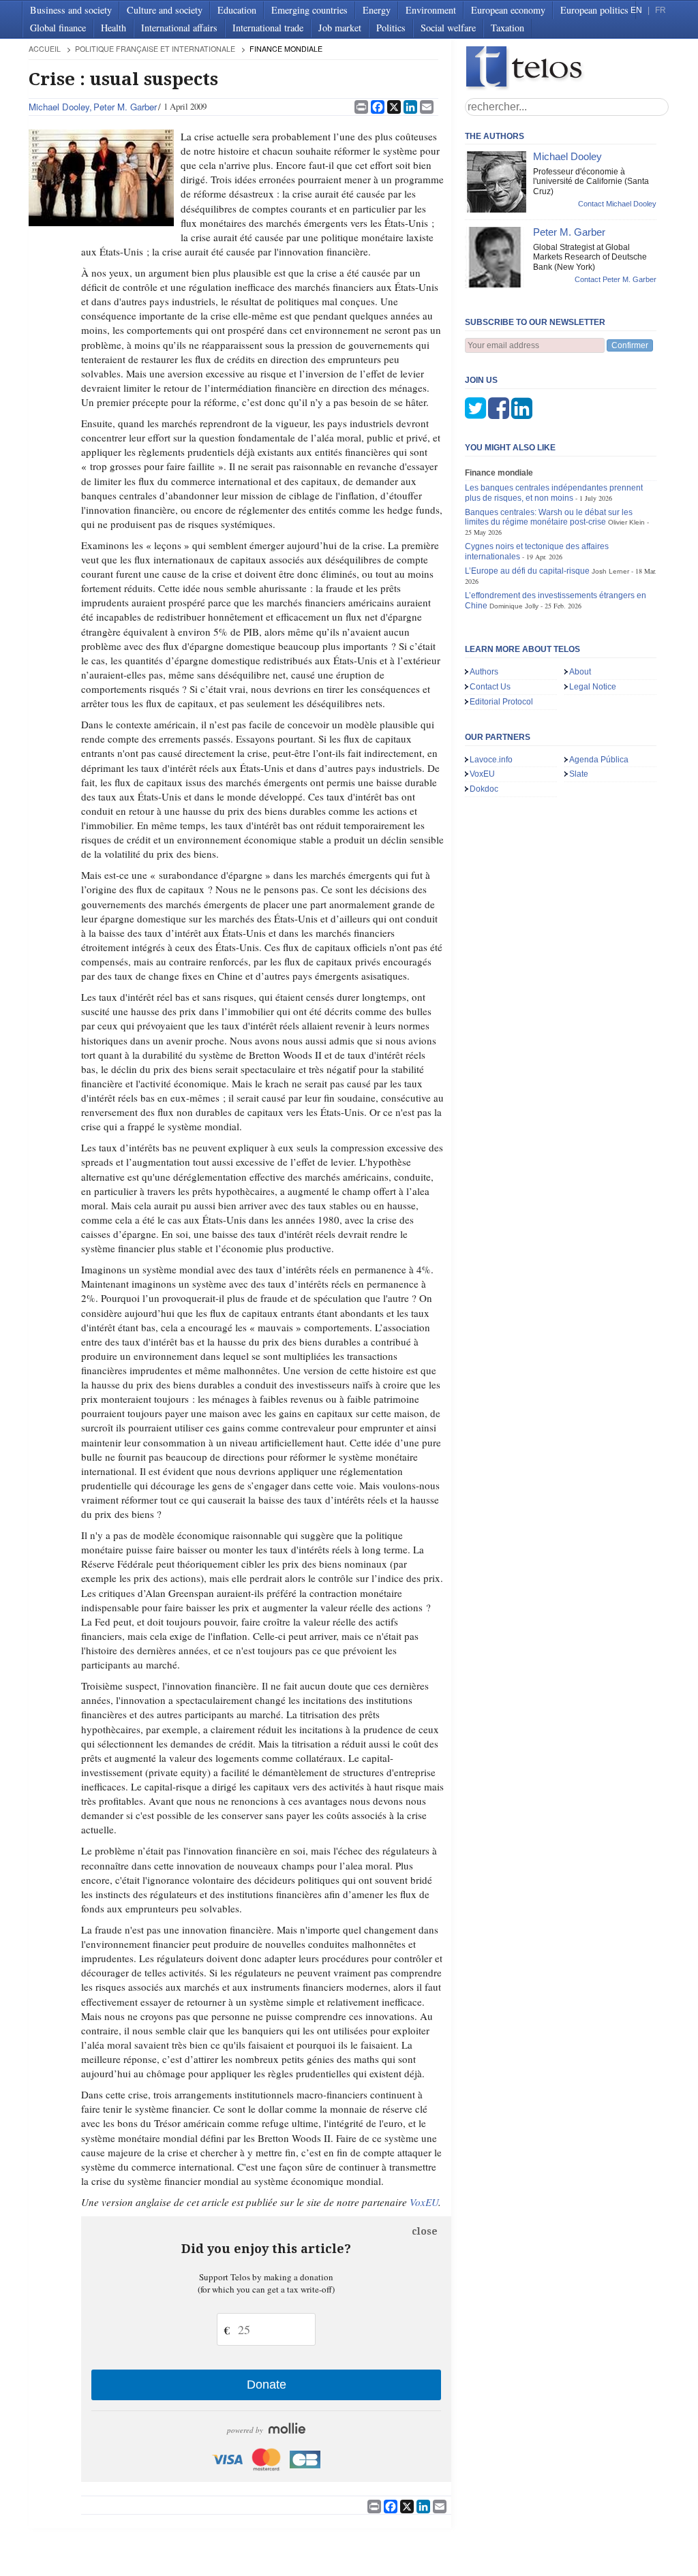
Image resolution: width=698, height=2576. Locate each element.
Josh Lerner (610, 571)
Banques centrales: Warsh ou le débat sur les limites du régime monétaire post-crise (549, 517)
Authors (484, 672)
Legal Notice (593, 687)
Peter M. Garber (125, 107)
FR (661, 10)
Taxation (507, 28)
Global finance (58, 28)
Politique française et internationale (155, 49)
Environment (431, 10)
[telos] (567, 68)
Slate (579, 774)
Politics (391, 28)
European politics (594, 10)
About (580, 672)
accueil (45, 49)
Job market (340, 28)
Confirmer (630, 345)
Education (237, 10)
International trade (268, 28)
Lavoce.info (491, 760)
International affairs (179, 28)
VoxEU (424, 2202)
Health (113, 28)
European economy (508, 10)
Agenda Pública (599, 760)
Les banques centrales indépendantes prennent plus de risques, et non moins (554, 493)
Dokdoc (484, 789)
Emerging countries (309, 10)
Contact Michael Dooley (617, 204)
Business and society (71, 10)
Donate (267, 2385)
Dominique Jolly (514, 606)
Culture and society (165, 10)
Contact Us (490, 687)
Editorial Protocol (501, 702)
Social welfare (448, 28)
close (425, 2231)
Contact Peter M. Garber (616, 279)
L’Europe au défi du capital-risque (527, 571)
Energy (377, 10)
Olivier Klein (626, 522)
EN (636, 10)
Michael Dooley (59, 107)
